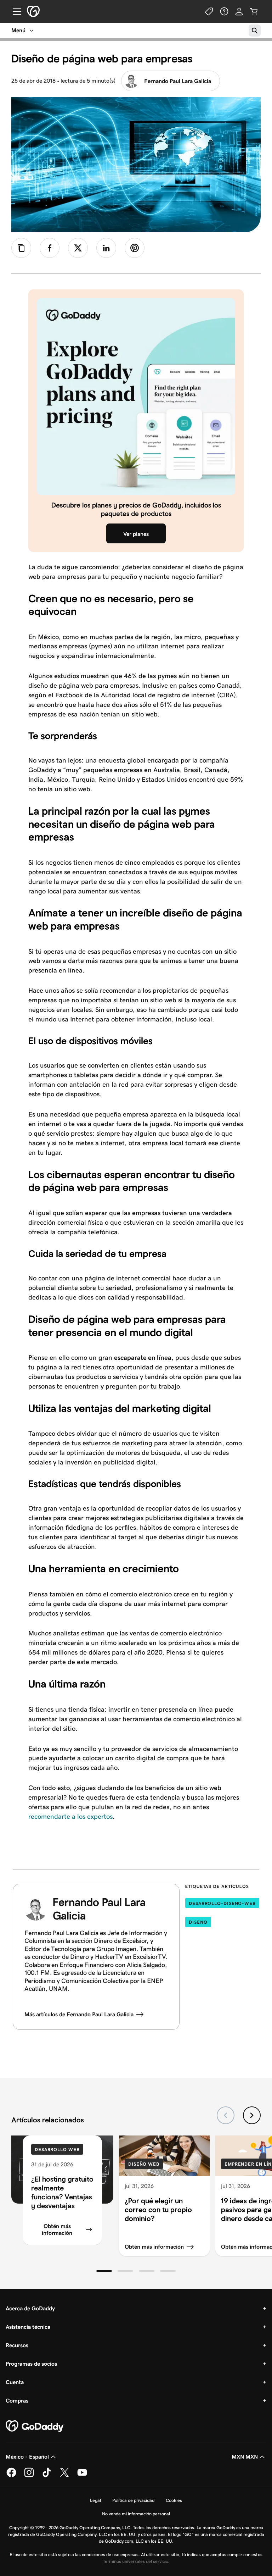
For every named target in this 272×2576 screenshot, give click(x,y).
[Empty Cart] (254, 11)
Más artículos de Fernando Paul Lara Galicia (79, 2014)
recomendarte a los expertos (70, 1816)
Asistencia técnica (28, 2327)
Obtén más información (57, 2229)
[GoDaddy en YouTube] (82, 2476)
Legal (95, 2500)
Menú (18, 30)
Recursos (17, 2345)
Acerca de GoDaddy (30, 2308)
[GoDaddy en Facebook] (11, 2476)
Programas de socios (31, 2364)
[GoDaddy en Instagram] (29, 2476)
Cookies (174, 2500)
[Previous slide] (226, 2115)
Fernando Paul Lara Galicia (178, 81)
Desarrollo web (57, 2150)
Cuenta (15, 2382)
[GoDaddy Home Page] (35, 2426)
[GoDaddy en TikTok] (47, 2476)
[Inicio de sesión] (239, 11)
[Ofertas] (209, 11)
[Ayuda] (224, 11)
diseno (198, 1922)
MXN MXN (245, 2457)
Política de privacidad (133, 2500)
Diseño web (144, 2164)
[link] (50, 248)
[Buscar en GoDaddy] (255, 31)
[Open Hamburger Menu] (14, 11)
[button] (104, 2271)
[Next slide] (252, 2115)
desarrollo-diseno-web (222, 1903)
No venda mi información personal (136, 2514)
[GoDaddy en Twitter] (64, 2476)
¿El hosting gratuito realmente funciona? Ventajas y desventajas (62, 2192)
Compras (17, 2401)
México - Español (27, 2457)
